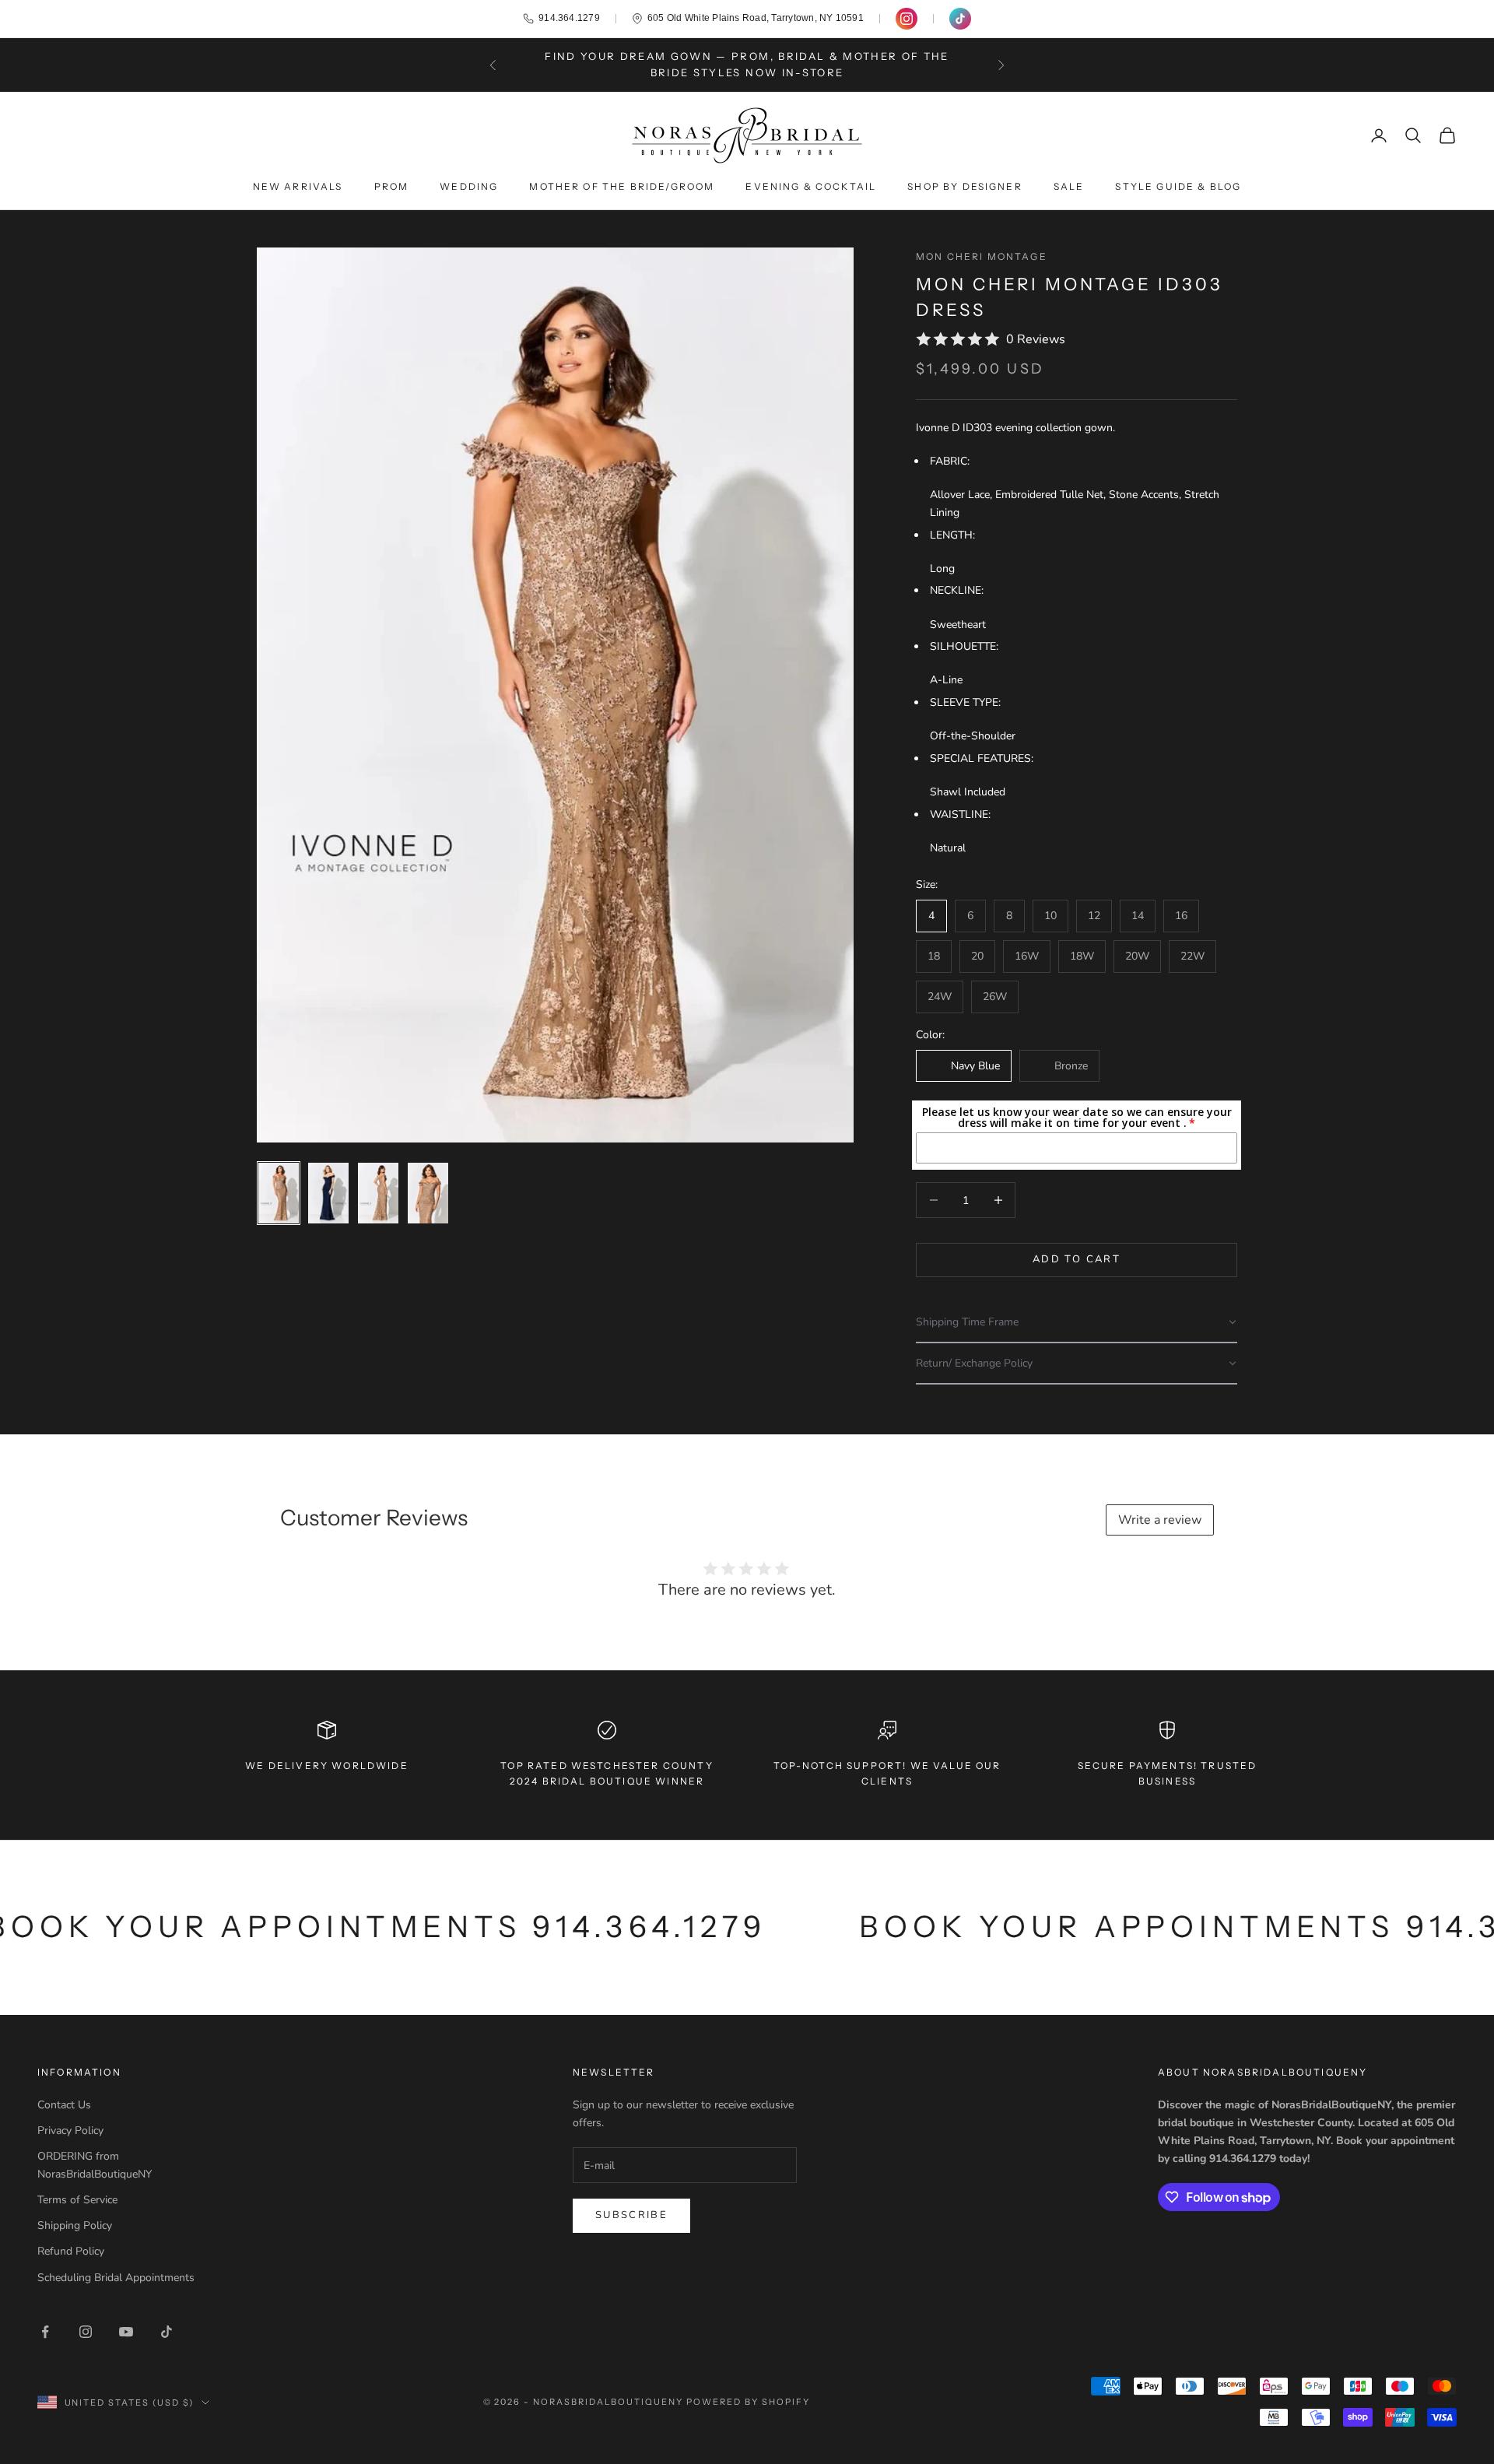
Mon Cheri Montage (982, 256)
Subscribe (631, 2215)
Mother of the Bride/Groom (622, 186)
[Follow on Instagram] (86, 2332)
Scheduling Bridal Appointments (116, 2278)
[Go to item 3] (378, 1193)
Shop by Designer (965, 186)
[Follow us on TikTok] (960, 19)
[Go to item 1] (279, 1193)
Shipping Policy (75, 2225)
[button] (1077, 1323)
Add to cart (1077, 1259)
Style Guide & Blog (1178, 186)
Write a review (1160, 1520)
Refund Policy (71, 2251)
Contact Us (64, 2105)
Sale (1069, 186)
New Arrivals (298, 186)
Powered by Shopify (748, 2402)
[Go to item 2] (328, 1193)
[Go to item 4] (428, 1193)
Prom (392, 186)
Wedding (469, 186)
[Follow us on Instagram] (907, 19)
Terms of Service (77, 2200)
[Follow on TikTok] (167, 2332)
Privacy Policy (70, 2131)
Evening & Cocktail (811, 186)
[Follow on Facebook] (45, 2332)
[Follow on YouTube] (126, 2332)
